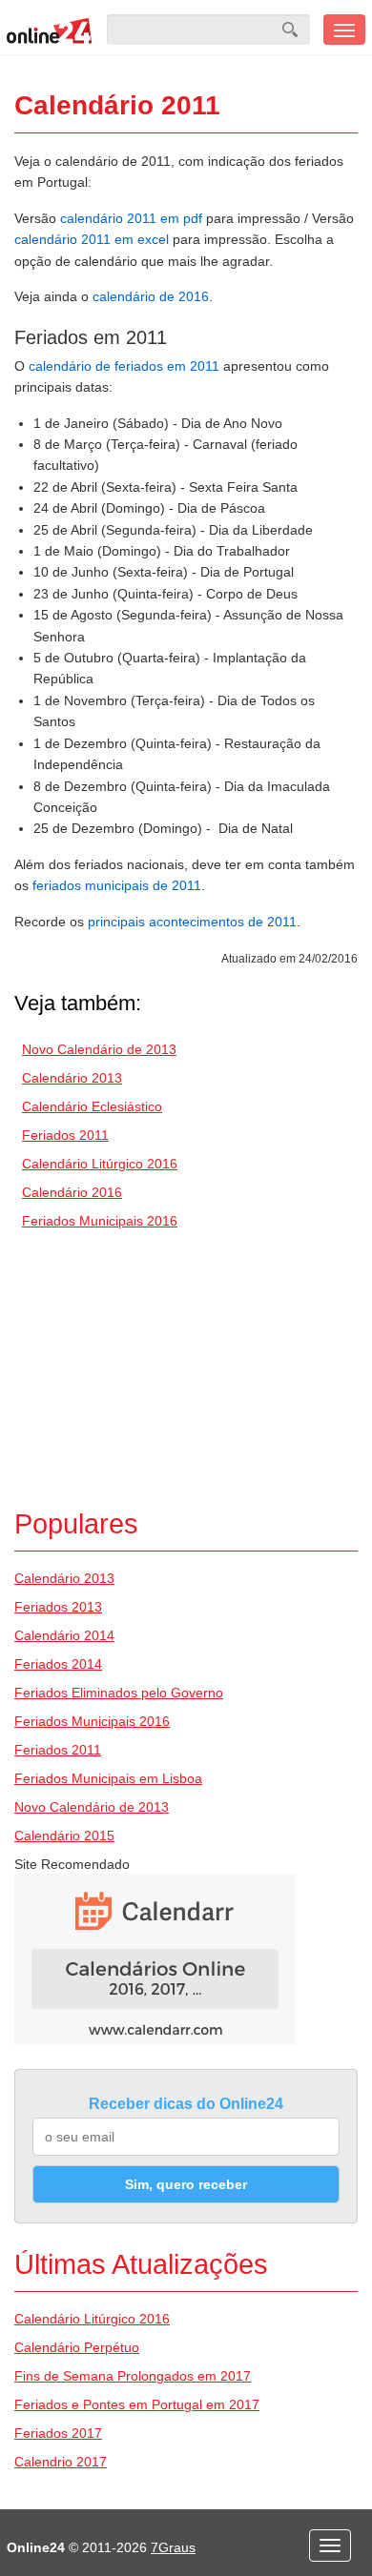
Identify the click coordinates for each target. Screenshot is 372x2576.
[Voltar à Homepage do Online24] (50, 30)
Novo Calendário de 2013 (99, 1049)
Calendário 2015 (64, 1836)
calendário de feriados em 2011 (124, 366)
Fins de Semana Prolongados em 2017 (133, 2376)
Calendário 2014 (64, 1635)
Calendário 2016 (72, 1192)
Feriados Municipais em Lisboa (108, 1778)
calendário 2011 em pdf (131, 218)
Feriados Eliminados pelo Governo (119, 1693)
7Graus (173, 2547)
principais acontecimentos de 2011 (192, 922)
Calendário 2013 (72, 1078)
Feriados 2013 (58, 1607)
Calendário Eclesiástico (92, 1106)
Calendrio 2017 (61, 2462)
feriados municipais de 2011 (117, 885)
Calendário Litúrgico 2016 (100, 1164)
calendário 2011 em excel (92, 239)
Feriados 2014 (58, 1664)
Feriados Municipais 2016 (100, 1221)
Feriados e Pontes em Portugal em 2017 (137, 2404)
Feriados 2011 (65, 1135)
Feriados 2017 (58, 2433)
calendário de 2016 (151, 296)
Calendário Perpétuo (77, 2347)
